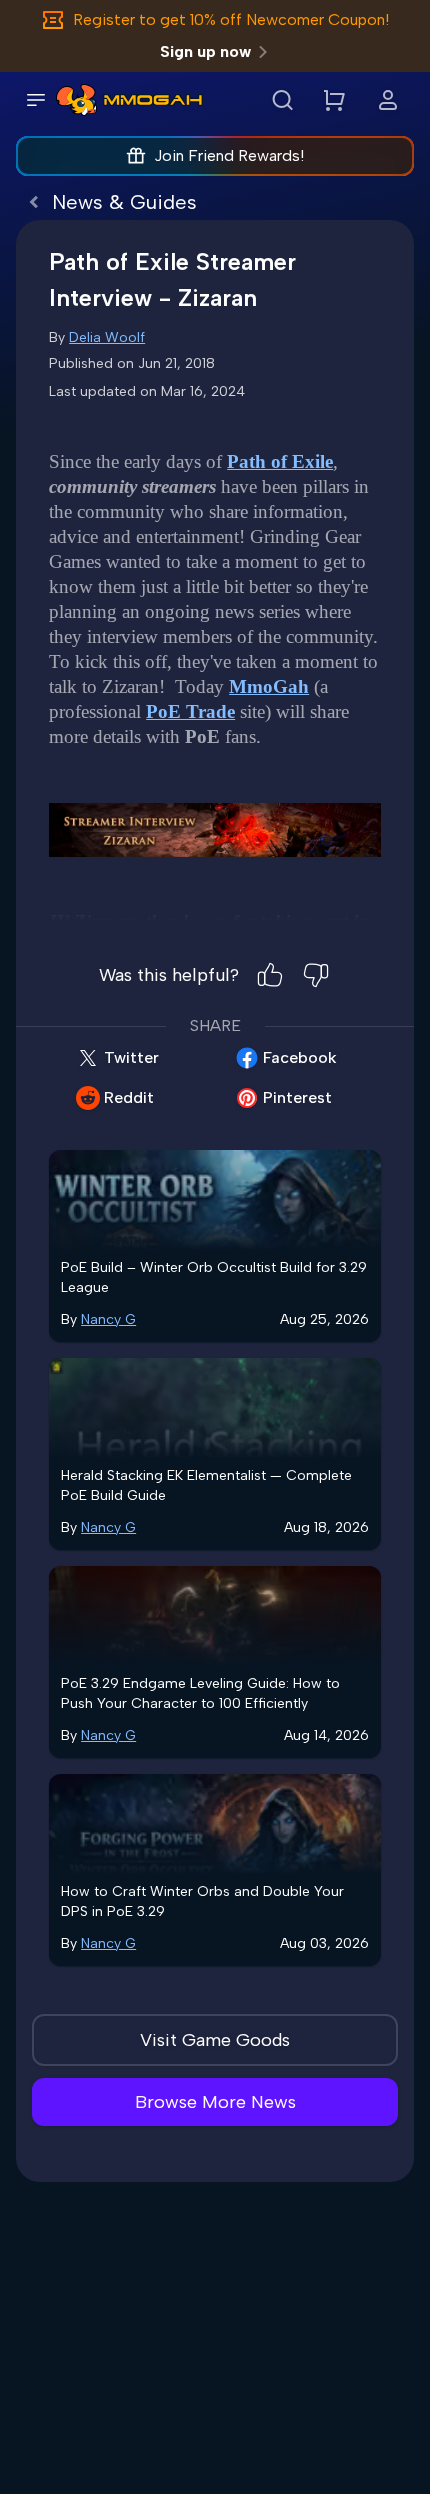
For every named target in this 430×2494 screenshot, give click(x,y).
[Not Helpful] (316, 975)
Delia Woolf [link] (107, 337)
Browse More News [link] (215, 2102)
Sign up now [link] (205, 51)
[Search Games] (282, 100)
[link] (76, 100)
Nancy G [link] (108, 1319)
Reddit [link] (129, 1097)
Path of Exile (280, 461)
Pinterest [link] (297, 1097)
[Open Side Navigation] (36, 100)
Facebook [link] (300, 1057)
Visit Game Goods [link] (215, 2040)
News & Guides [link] (124, 202)
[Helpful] (270, 975)
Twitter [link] (131, 1057)
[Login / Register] (388, 100)
